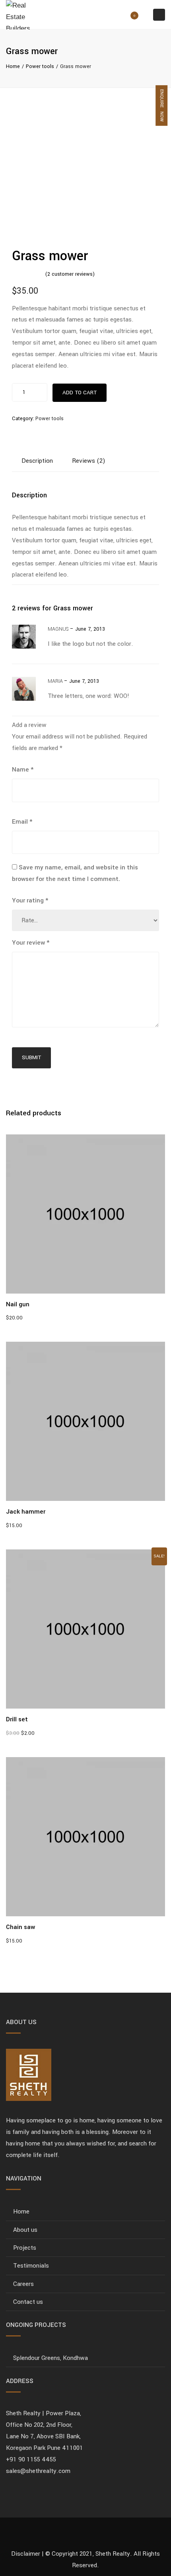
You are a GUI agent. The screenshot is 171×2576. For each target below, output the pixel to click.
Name (23, 770)
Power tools (40, 66)
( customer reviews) (70, 274)
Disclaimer (26, 2554)
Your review (31, 943)
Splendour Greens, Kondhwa (51, 2358)
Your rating (30, 900)
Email (22, 822)
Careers (23, 2284)
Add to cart (80, 393)
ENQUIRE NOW (162, 105)
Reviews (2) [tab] (89, 461)
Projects (25, 2248)
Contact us (28, 2302)
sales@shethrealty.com (38, 2471)
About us (25, 2230)
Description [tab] (37, 461)
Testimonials (31, 2266)
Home (13, 66)
